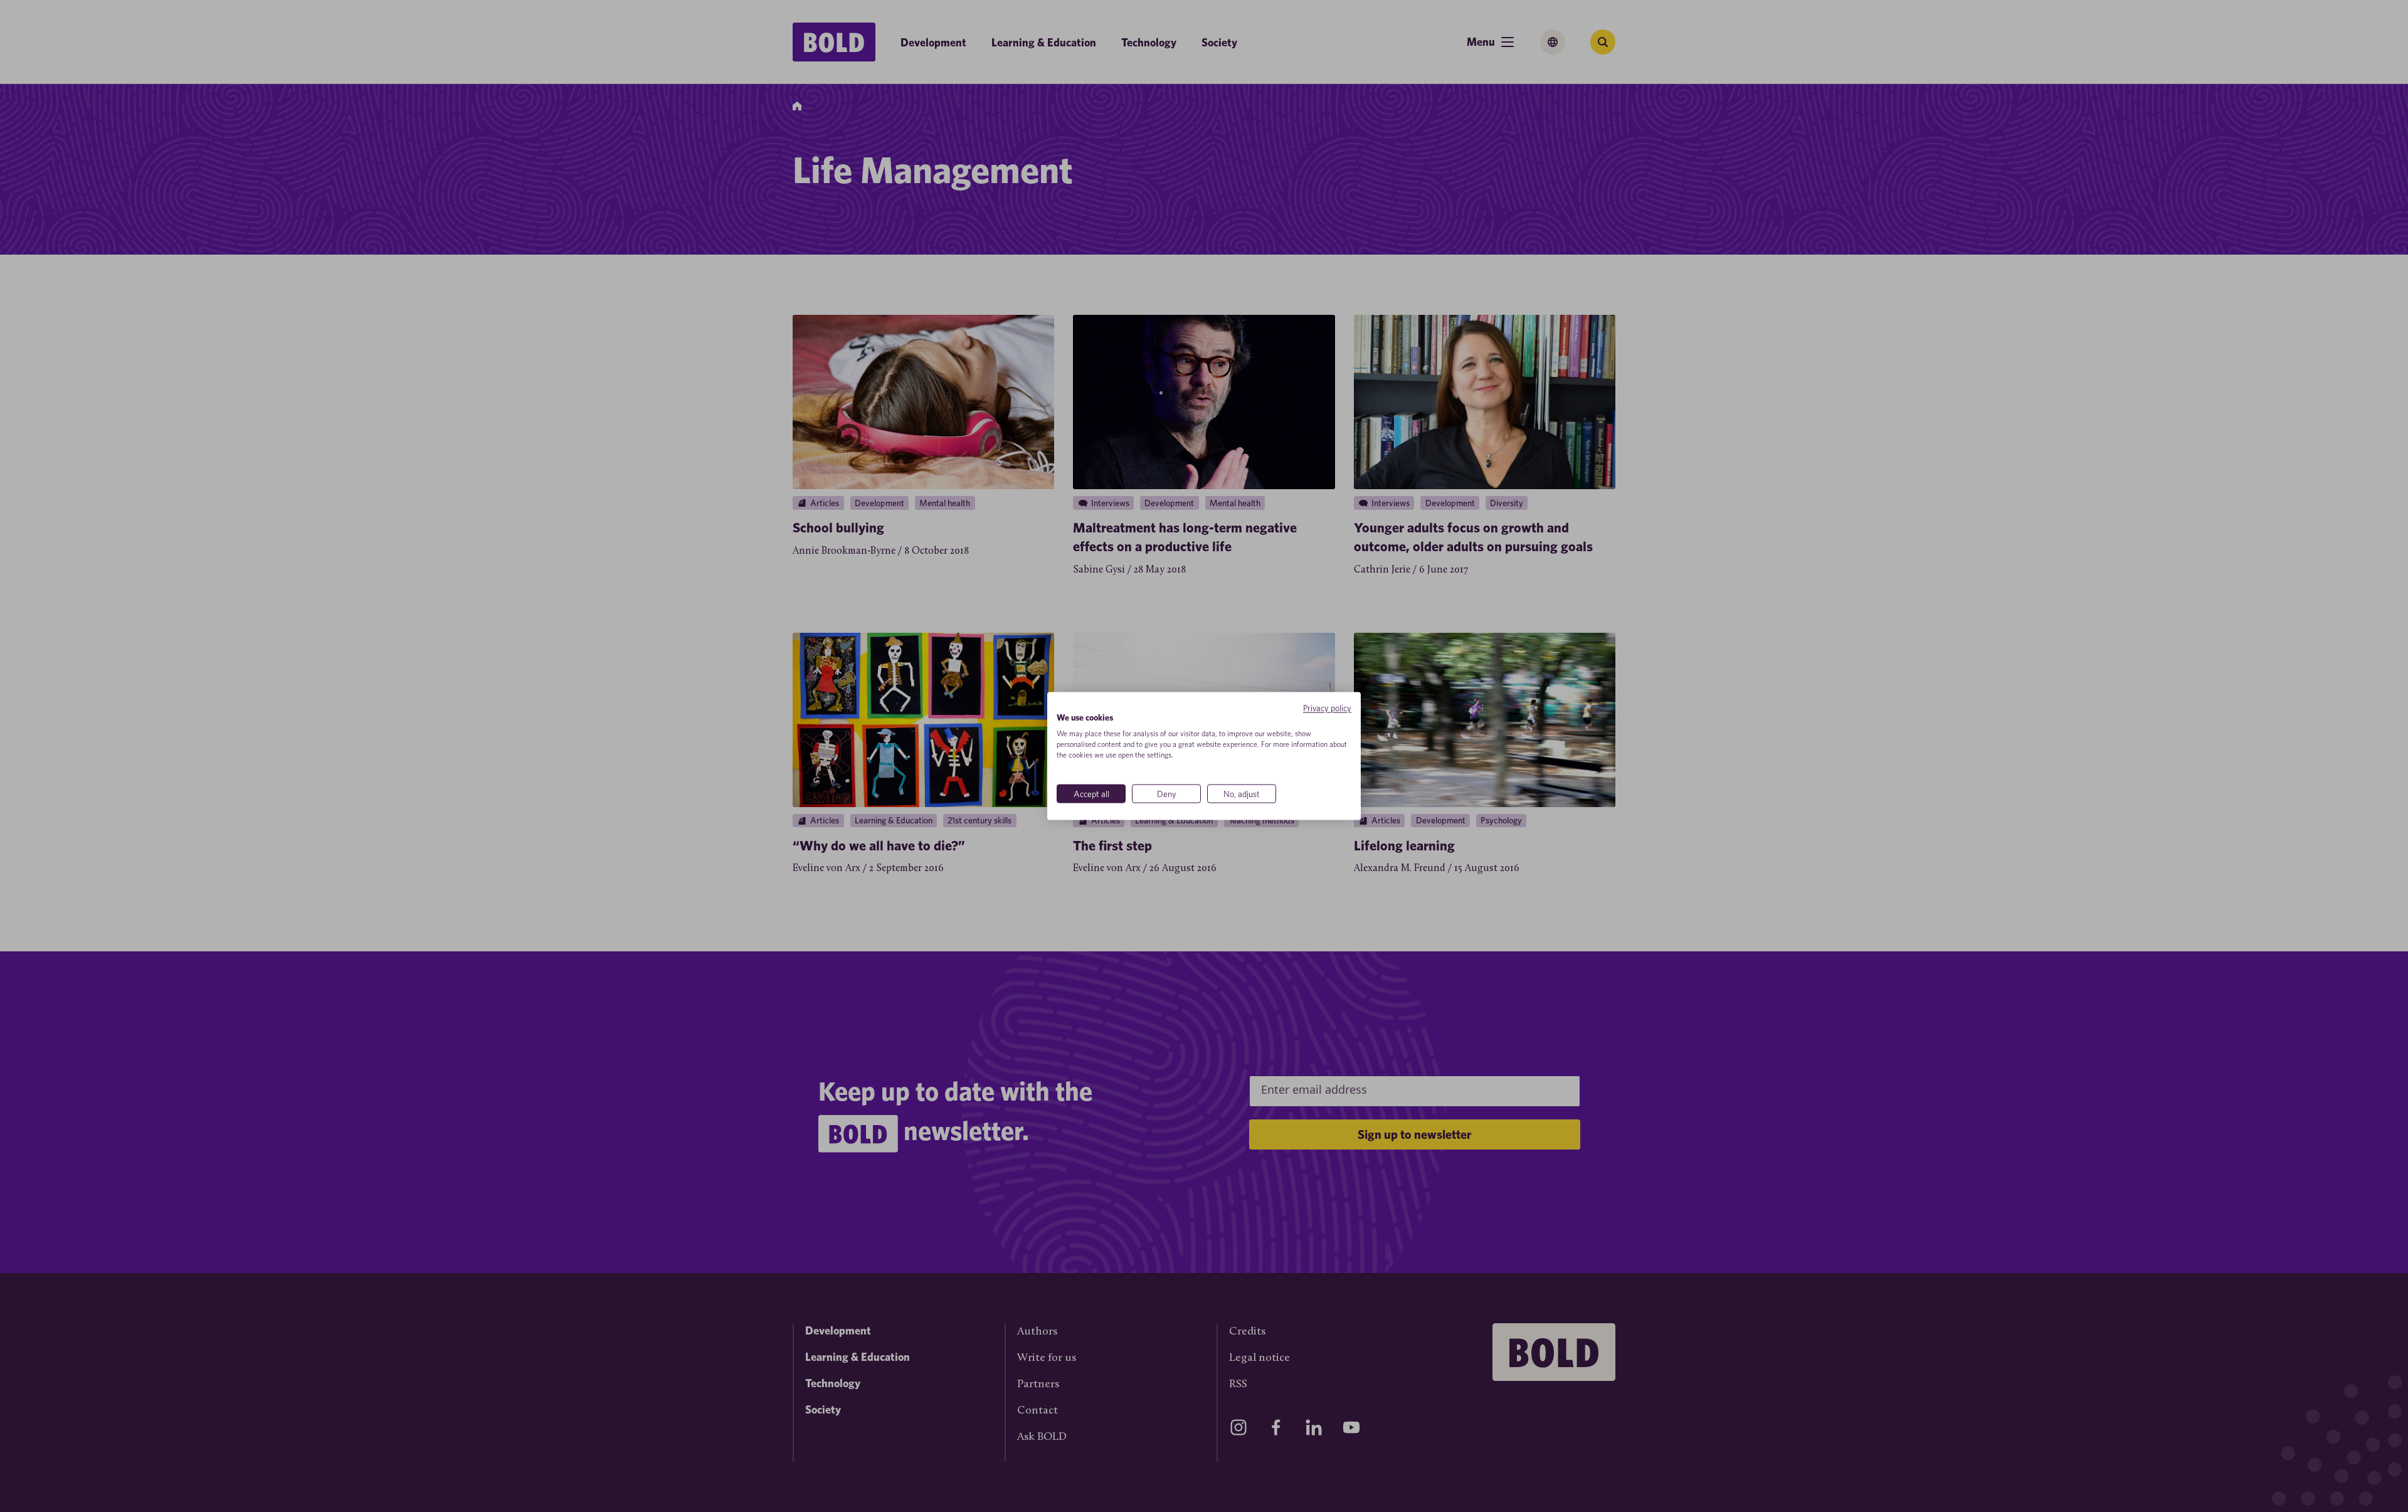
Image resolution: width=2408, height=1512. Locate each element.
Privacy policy (1327, 707)
